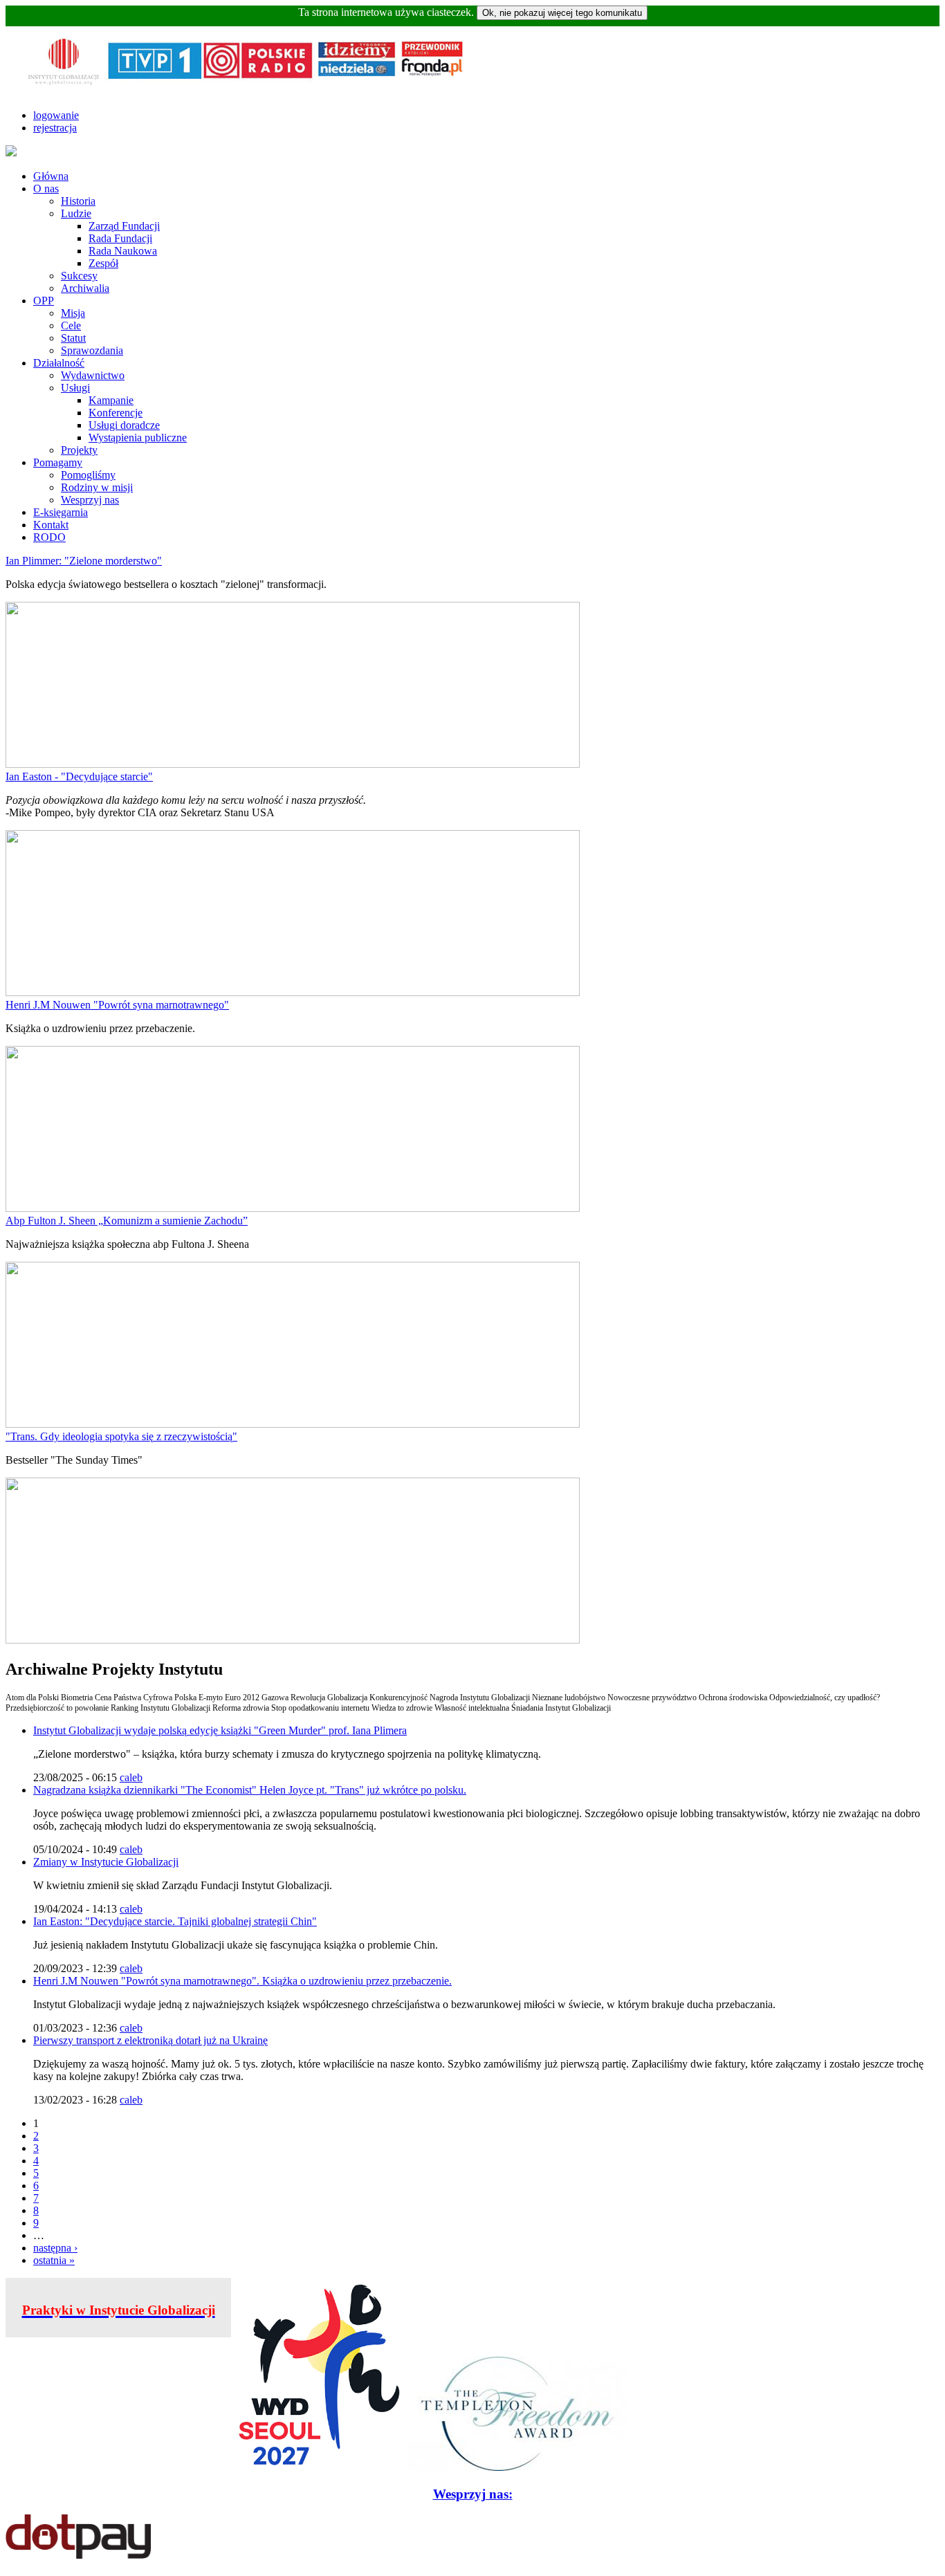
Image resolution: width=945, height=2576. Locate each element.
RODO (49, 537)
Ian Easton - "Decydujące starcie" (79, 776)
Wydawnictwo (93, 375)
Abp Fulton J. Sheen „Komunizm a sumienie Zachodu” (127, 1221)
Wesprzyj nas (90, 500)
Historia (78, 201)
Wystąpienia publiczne (138, 438)
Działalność (59, 363)
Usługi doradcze (124, 425)
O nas (46, 188)
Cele (71, 325)
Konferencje (116, 413)
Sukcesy (79, 276)
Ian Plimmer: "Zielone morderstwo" (84, 561)
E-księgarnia (61, 512)
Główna (51, 176)
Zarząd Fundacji (124, 226)
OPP (44, 301)
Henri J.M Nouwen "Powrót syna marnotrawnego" (117, 1005)
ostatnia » (54, 2260)
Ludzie (76, 213)
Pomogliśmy (88, 475)
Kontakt (51, 525)
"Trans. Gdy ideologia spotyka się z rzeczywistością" (121, 1436)
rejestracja (55, 128)
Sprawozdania (92, 350)
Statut (73, 338)
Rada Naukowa (123, 251)
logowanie (56, 115)
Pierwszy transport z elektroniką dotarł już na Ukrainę (150, 2040)
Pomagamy (58, 462)
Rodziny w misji (97, 487)
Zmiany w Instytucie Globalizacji (106, 1862)
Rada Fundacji (120, 238)
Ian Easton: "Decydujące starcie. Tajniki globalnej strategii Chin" (175, 1921)
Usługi (75, 388)
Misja (73, 313)
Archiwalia (85, 288)
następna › (55, 2248)
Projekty (79, 450)
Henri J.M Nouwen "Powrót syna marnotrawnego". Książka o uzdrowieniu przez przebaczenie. (242, 1981)
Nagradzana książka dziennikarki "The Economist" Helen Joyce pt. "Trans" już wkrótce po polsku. (250, 1790)
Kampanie (111, 400)
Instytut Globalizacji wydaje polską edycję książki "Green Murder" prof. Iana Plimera (220, 1730)
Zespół (103, 263)
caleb (131, 1777)
